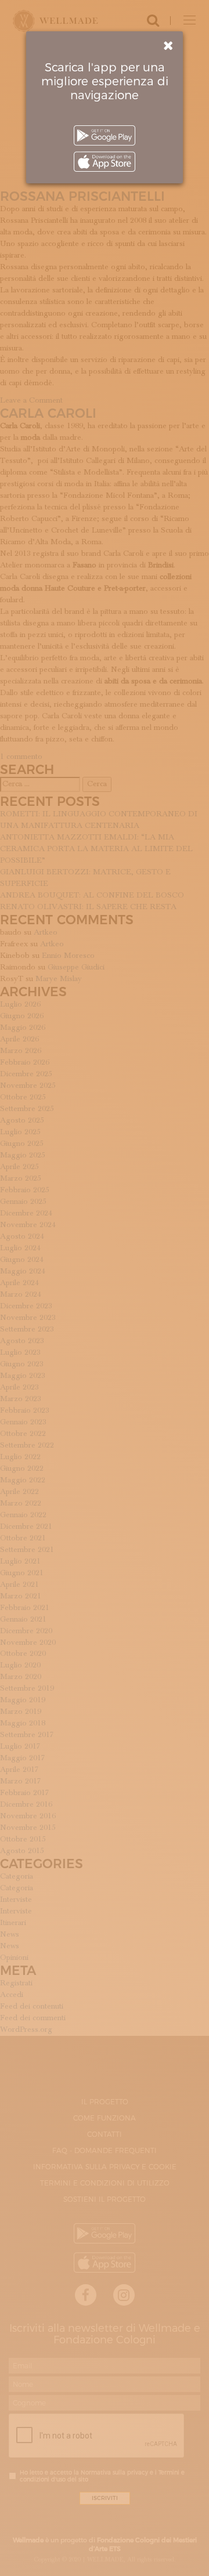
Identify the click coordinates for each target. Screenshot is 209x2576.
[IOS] (105, 162)
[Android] (105, 135)
